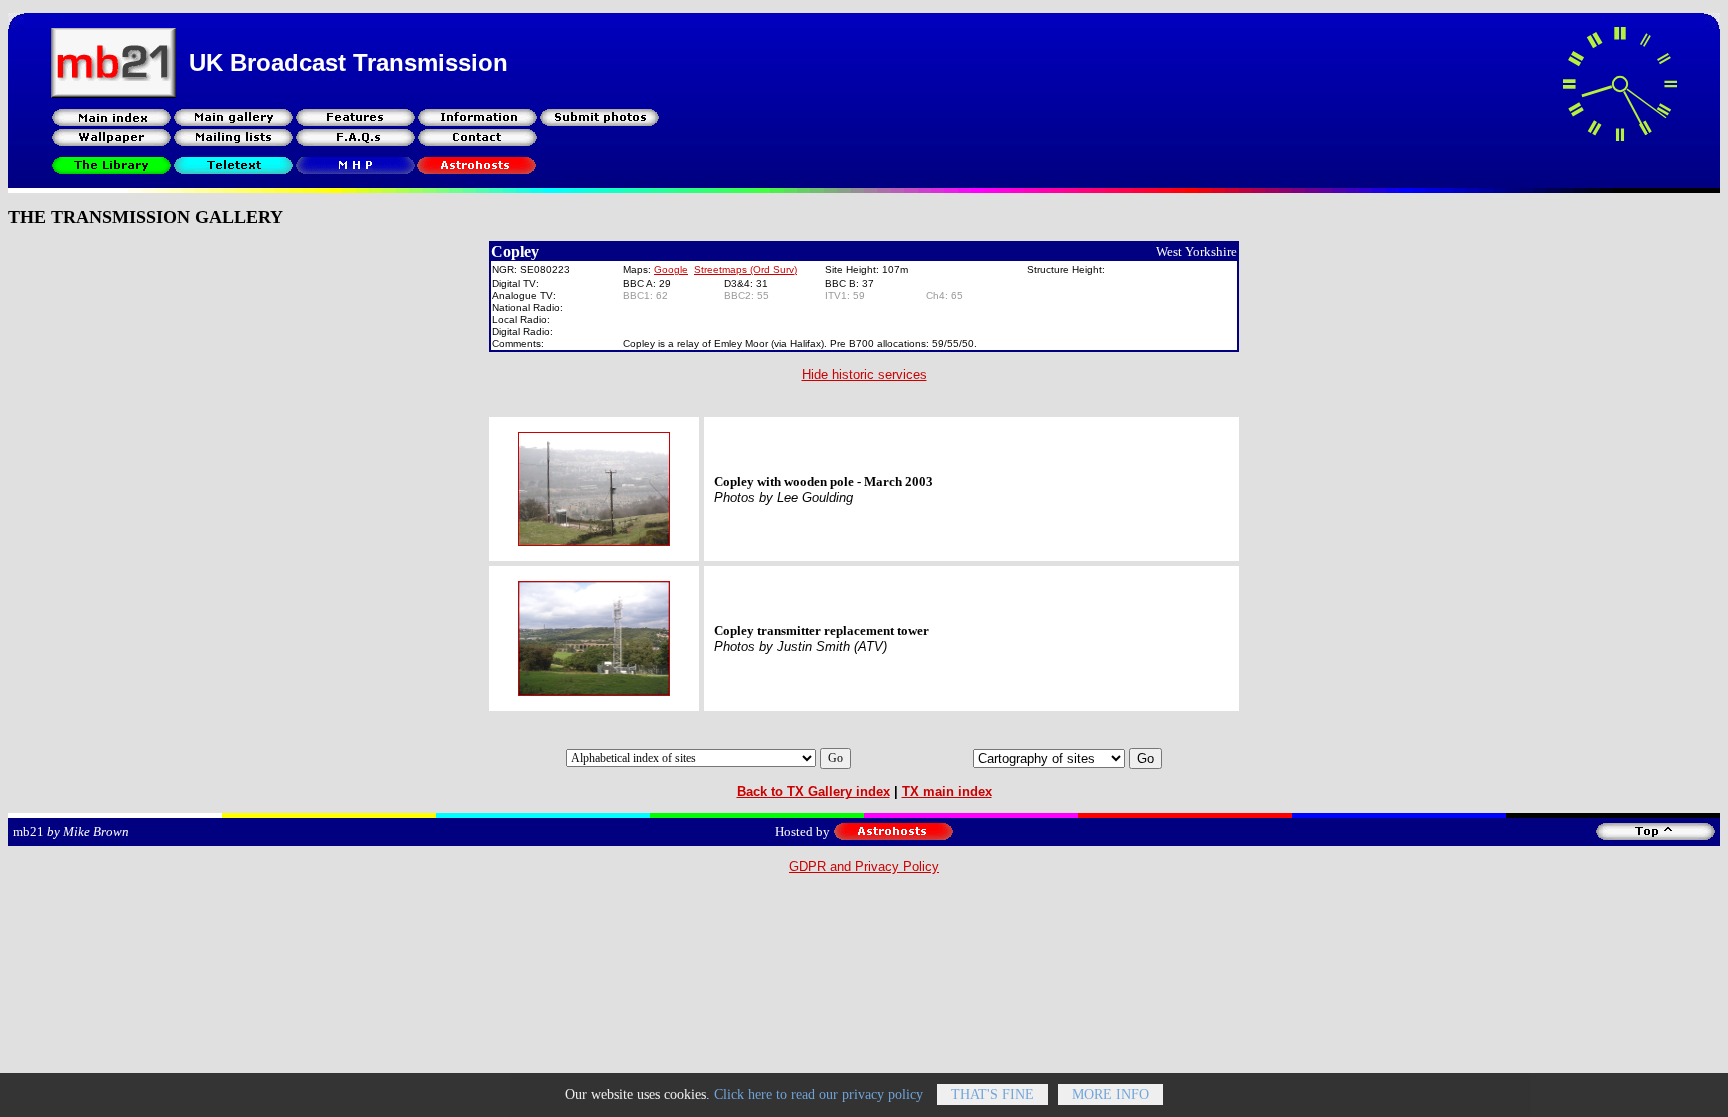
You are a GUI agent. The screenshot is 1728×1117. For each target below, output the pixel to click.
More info (1110, 1094)
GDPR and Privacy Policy (864, 866)
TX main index (947, 791)
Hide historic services (864, 374)
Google (671, 269)
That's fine (992, 1094)
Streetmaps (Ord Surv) (745, 269)
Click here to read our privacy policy (818, 1094)
